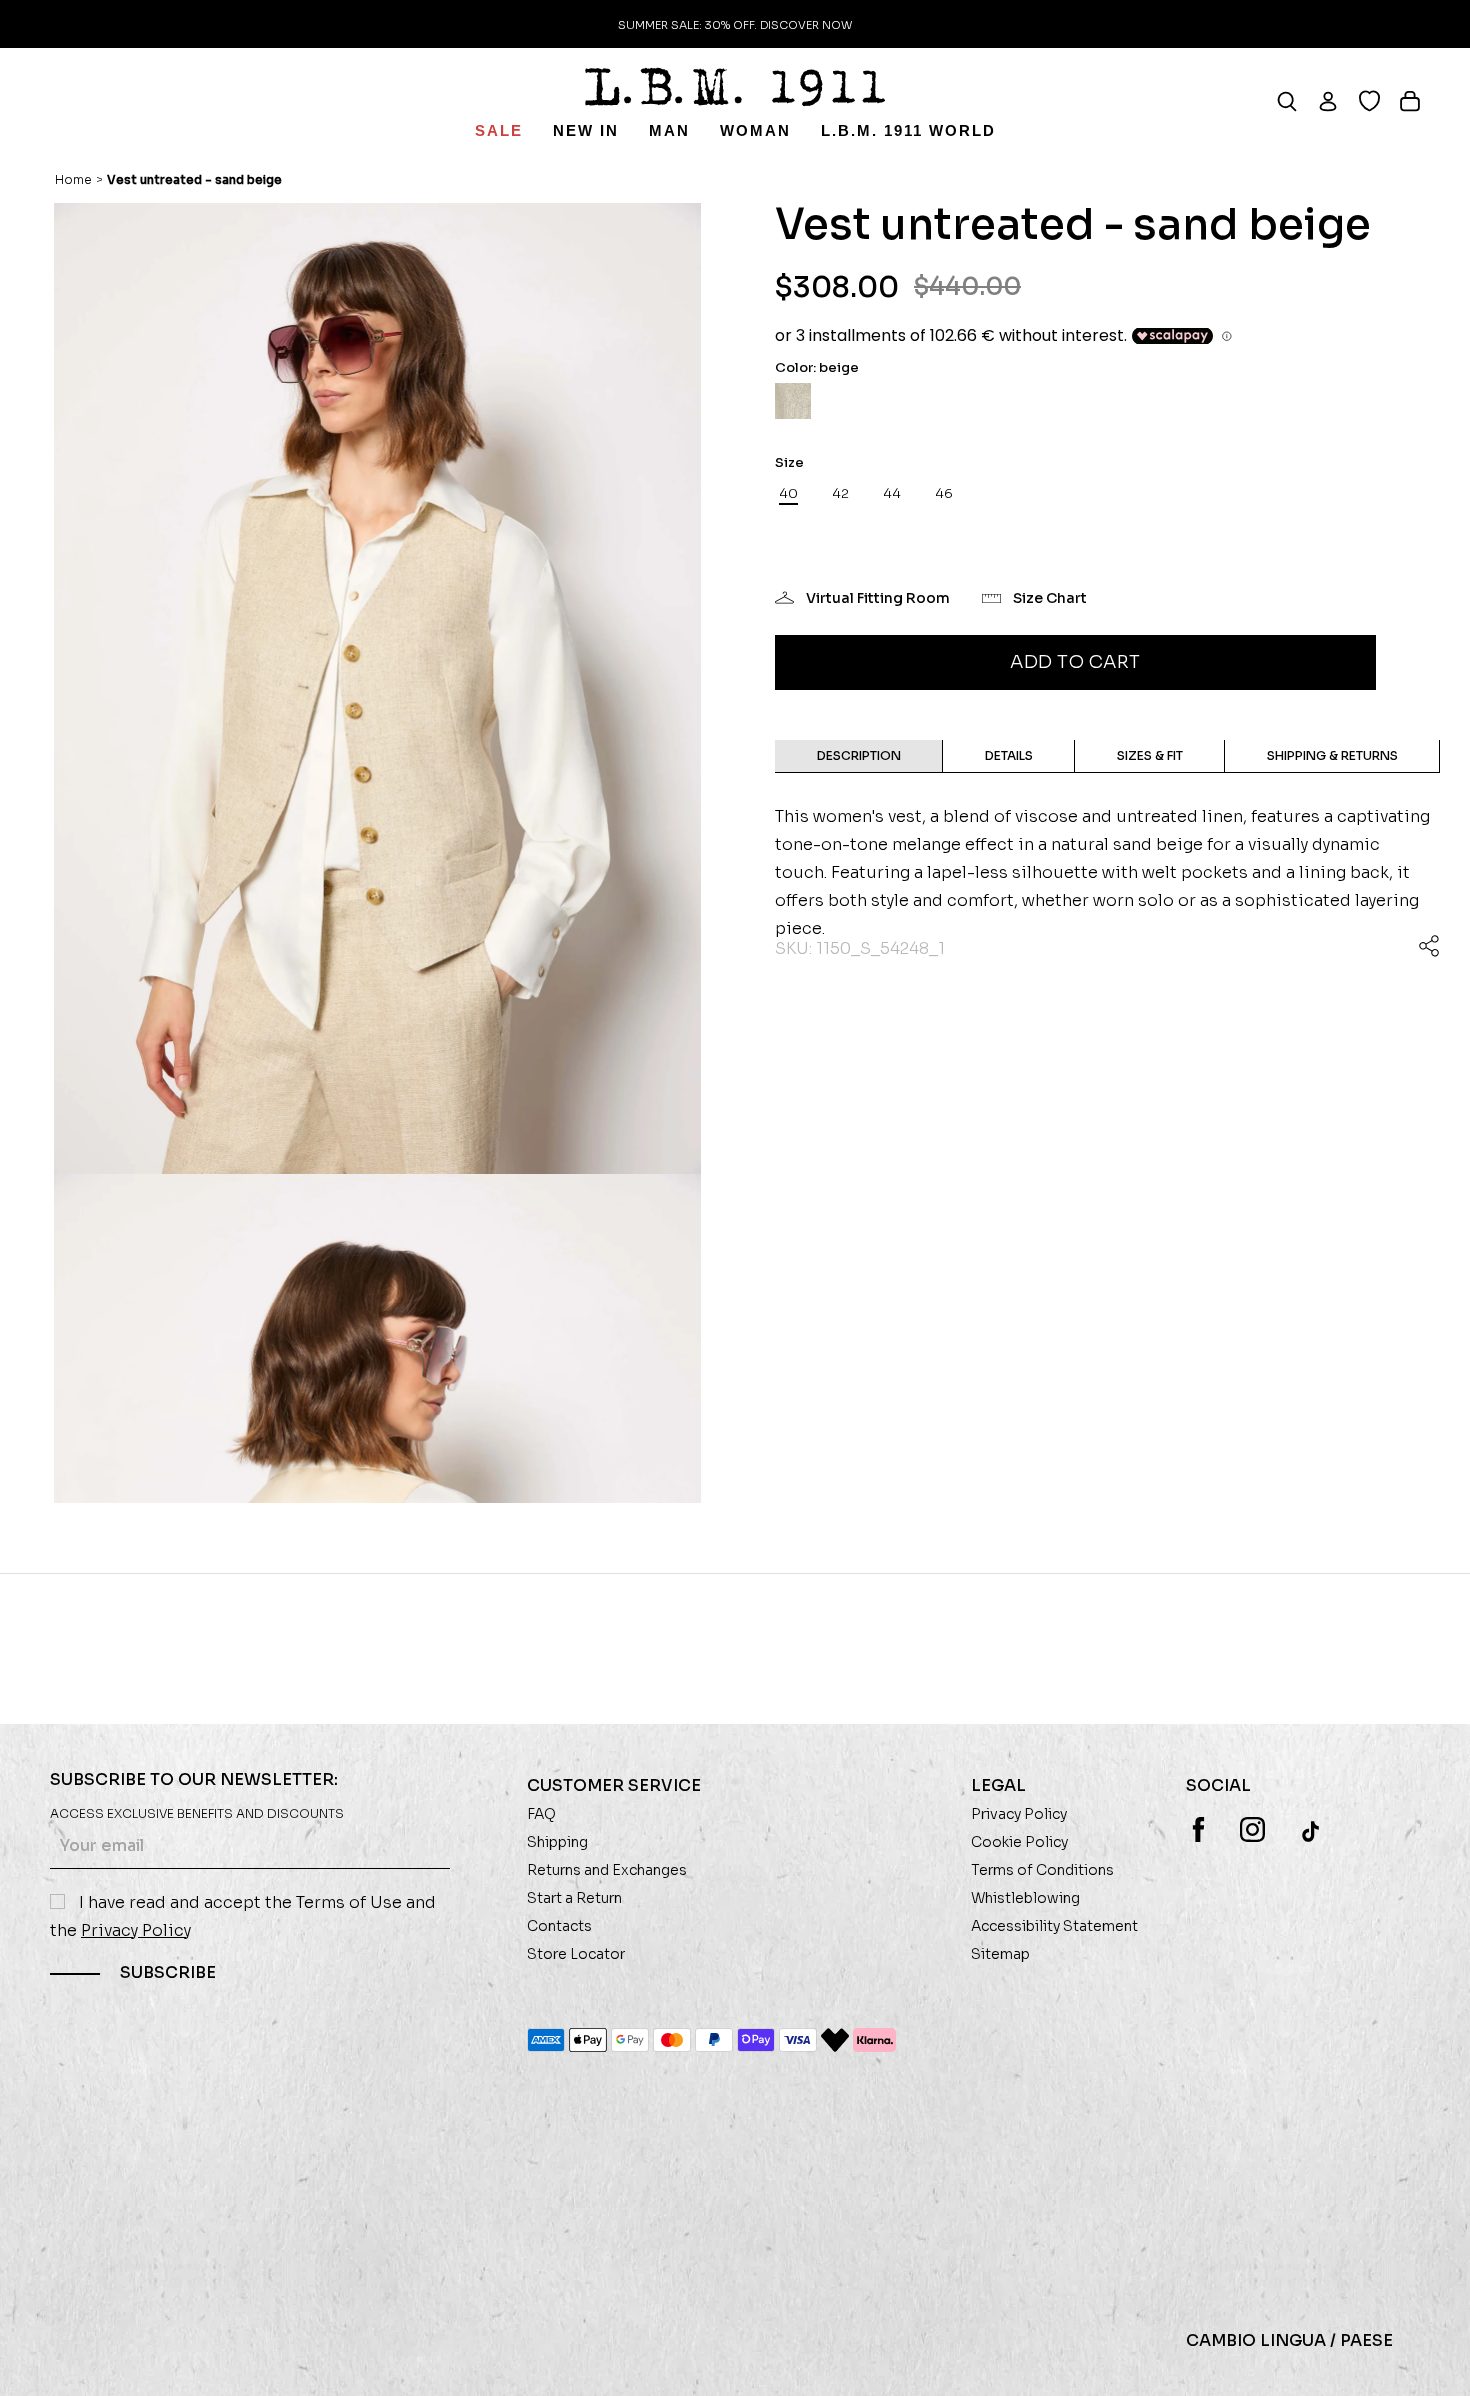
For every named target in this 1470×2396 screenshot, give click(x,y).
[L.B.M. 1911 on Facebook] (1198, 1829)
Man (669, 130)
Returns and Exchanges (607, 1870)
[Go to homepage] (735, 87)
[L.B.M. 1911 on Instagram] (1252, 1829)
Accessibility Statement (1054, 1926)
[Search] (1296, 101)
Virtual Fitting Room (878, 598)
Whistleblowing (1025, 1898)
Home (73, 179)
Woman (755, 130)
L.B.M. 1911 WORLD (908, 130)
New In (586, 130)
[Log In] (1337, 101)
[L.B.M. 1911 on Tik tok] (1312, 1831)
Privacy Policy (136, 1930)
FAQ (541, 1814)
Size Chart (1050, 598)
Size (789, 462)
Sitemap (1000, 1954)
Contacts (559, 1926)
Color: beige (817, 367)
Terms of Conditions (1042, 1870)
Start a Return (574, 1898)
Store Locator (576, 1954)
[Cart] (1419, 101)
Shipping (557, 1842)
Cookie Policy (1019, 1842)
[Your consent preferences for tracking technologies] (1435, 2361)
